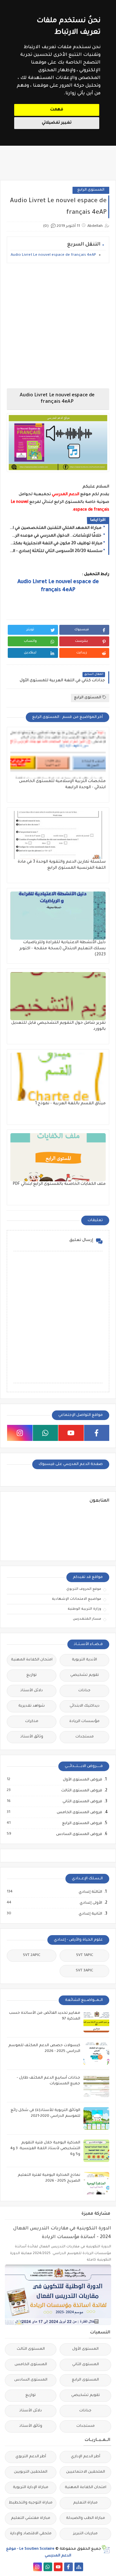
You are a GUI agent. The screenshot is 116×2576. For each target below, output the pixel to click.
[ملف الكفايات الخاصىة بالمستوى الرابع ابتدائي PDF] (58, 1157)
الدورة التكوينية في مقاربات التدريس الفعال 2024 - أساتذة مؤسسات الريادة (62, 2233)
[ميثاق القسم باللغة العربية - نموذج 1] (58, 1077)
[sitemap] (79, 2567)
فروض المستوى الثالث (81, 1791)
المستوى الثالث (31, 2349)
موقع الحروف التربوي (84, 1589)
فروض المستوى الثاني (82, 1802)
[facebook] (97, 1433)
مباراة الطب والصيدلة (86, 2518)
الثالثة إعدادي (90, 1892)
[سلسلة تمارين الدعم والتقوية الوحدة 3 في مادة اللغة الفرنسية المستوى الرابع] (58, 835)
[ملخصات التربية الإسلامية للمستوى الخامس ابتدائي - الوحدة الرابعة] (58, 754)
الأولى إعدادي (91, 1903)
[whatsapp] (46, 1433)
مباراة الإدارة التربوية (31, 2488)
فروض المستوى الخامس (79, 1813)
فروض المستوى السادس (79, 1834)
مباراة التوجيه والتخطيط (31, 2503)
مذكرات (32, 1722)
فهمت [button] (57, 110)
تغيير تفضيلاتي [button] (57, 123)
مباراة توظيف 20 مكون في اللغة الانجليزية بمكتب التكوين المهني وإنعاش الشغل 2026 (56, 544)
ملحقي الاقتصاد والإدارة (31, 2534)
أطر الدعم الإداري (86, 2457)
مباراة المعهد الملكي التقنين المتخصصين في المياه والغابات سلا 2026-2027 (56, 528)
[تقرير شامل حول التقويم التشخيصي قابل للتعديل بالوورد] (58, 996)
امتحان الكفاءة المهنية (32, 1660)
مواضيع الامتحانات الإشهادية (77, 1599)
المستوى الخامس (31, 2365)
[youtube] (71, 1433)
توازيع (32, 1675)
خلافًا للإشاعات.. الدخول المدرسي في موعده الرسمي (56, 536)
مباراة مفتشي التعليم (31, 2518)
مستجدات (85, 1737)
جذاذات (84, 1691)
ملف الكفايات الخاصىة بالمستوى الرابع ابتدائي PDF (59, 1184)
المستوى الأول (85, 2349)
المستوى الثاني (86, 2365)
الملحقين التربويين (31, 2472)
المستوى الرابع (91, 190)
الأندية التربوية (84, 1660)
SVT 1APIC (85, 1956)
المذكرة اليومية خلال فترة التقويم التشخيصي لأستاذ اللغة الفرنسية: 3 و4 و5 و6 (45, 2149)
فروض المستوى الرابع (82, 1823)
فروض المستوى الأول (82, 1780)
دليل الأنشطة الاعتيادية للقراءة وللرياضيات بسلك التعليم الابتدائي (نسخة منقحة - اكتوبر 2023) (63, 949)
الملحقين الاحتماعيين (86, 2472)
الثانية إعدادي (90, 1914)
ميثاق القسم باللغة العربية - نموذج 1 (70, 1104)
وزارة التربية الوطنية (84, 1609)
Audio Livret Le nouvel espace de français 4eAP (53, 255)
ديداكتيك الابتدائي (85, 1706)
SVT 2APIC (32, 1956)
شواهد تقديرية (32, 1706)
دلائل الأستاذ (32, 1691)
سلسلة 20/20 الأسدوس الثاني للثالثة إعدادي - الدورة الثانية (56, 551)
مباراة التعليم (85, 2503)
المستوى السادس (31, 2380)
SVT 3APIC (84, 1971)
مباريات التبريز (85, 2534)
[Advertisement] (58, 326)
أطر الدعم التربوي (31, 2457)
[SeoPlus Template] (106, 2549)
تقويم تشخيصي (85, 1675)
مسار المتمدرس (87, 1619)
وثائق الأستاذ (32, 1737)
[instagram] (20, 1433)
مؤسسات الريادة (84, 1722)
